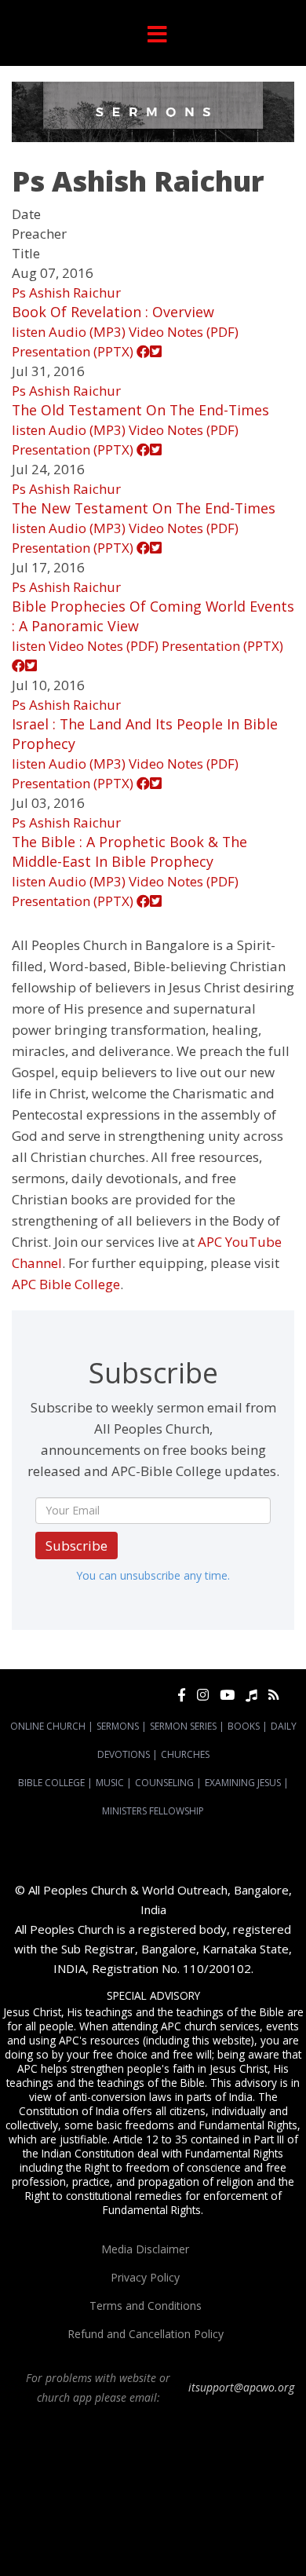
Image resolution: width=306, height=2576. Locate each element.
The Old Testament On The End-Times (140, 410)
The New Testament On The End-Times (144, 508)
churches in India (51, 2497)
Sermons (118, 1726)
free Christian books (212, 2511)
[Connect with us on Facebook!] (182, 1695)
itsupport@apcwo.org (241, 2387)
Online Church (48, 1726)
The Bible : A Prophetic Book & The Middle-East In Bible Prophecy (129, 851)
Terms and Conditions (146, 2306)
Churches (185, 1754)
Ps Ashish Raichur (66, 292)
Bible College (51, 1783)
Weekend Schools (102, 2539)
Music (110, 1783)
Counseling (164, 1783)
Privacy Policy (145, 2277)
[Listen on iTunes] (251, 1695)
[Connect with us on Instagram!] (203, 1695)
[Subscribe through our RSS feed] (273, 1695)
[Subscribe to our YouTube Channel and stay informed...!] (227, 1695)
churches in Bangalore (225, 2483)
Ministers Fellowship (153, 1811)
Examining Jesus (243, 1783)
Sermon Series (183, 1726)
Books (244, 1726)
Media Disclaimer (145, 2249)
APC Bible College (66, 1284)
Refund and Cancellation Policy (146, 2334)
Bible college (112, 2525)
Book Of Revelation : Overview (113, 312)
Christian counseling (189, 2539)
